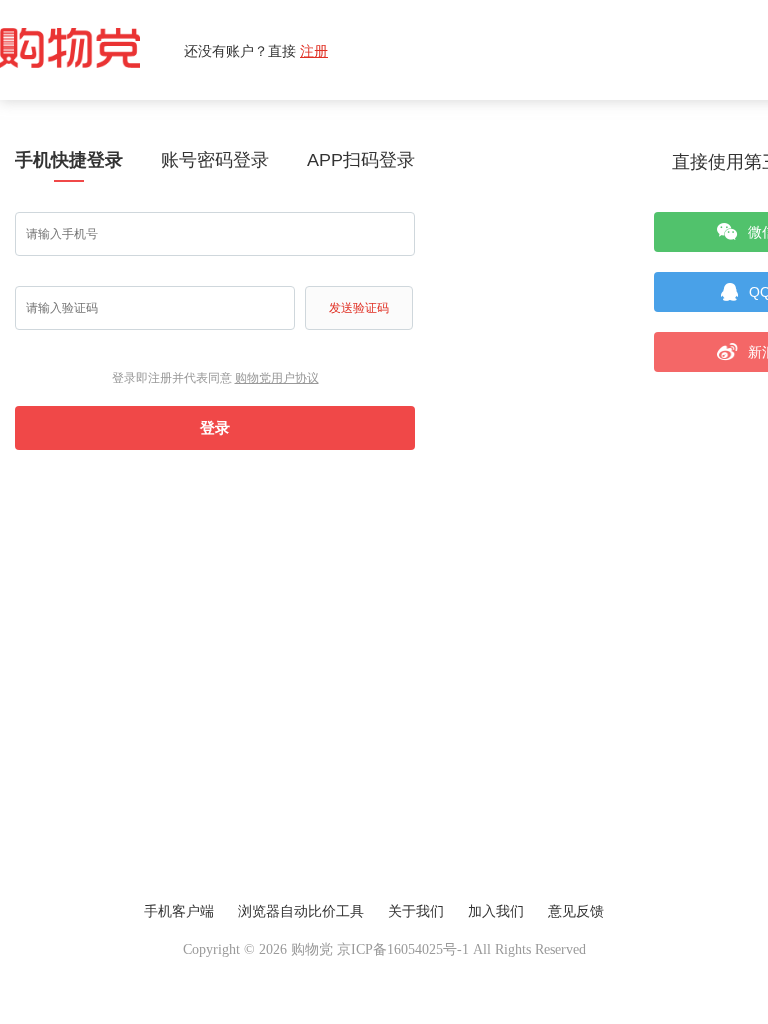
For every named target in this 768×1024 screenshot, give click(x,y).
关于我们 (416, 911)
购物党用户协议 (277, 378)
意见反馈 (576, 911)
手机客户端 (179, 911)
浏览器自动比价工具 (301, 911)
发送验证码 (359, 308)
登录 (215, 427)
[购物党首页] (92, 50)
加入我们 (496, 911)
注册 (314, 50)
